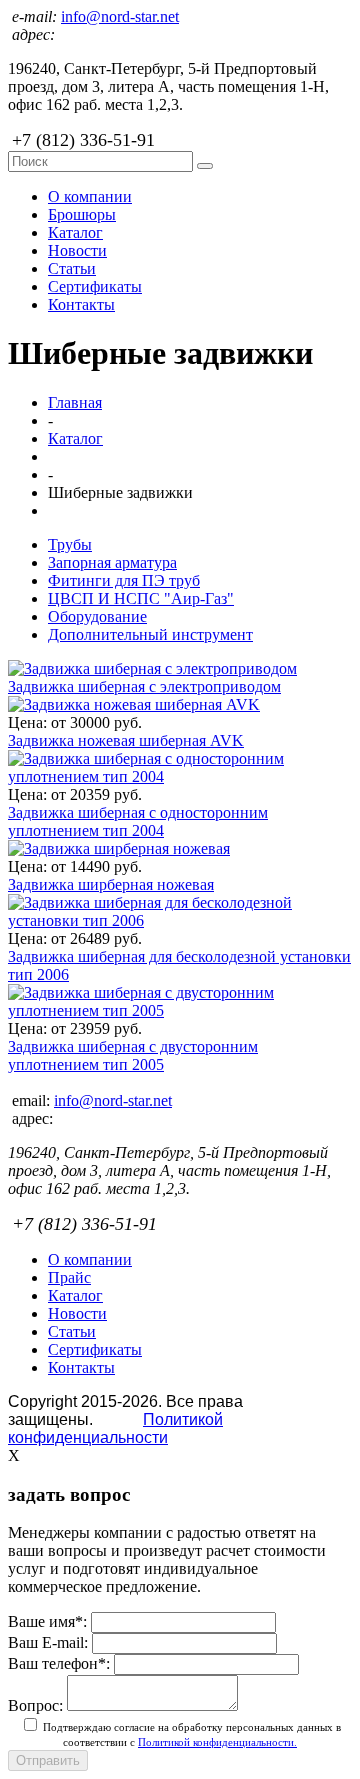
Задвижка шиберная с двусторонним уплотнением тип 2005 (133, 1055)
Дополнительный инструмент (150, 634)
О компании (90, 196)
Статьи (72, 268)
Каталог (75, 232)
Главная (75, 402)
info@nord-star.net (120, 16)
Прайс (69, 1277)
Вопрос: (35, 1705)
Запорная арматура (112, 562)
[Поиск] (205, 166)
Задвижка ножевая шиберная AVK (126, 740)
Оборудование (97, 616)
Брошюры (82, 214)
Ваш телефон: (59, 1663)
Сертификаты (95, 286)
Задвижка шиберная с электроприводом (144, 686)
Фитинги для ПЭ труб (124, 580)
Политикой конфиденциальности (115, 1428)
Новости (77, 250)
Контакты (81, 304)
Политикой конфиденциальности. (217, 1742)
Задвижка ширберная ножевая (111, 884)
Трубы (70, 544)
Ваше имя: (47, 1621)
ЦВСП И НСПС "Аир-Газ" (141, 598)
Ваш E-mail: (48, 1642)
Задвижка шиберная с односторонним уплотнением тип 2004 (138, 821)
